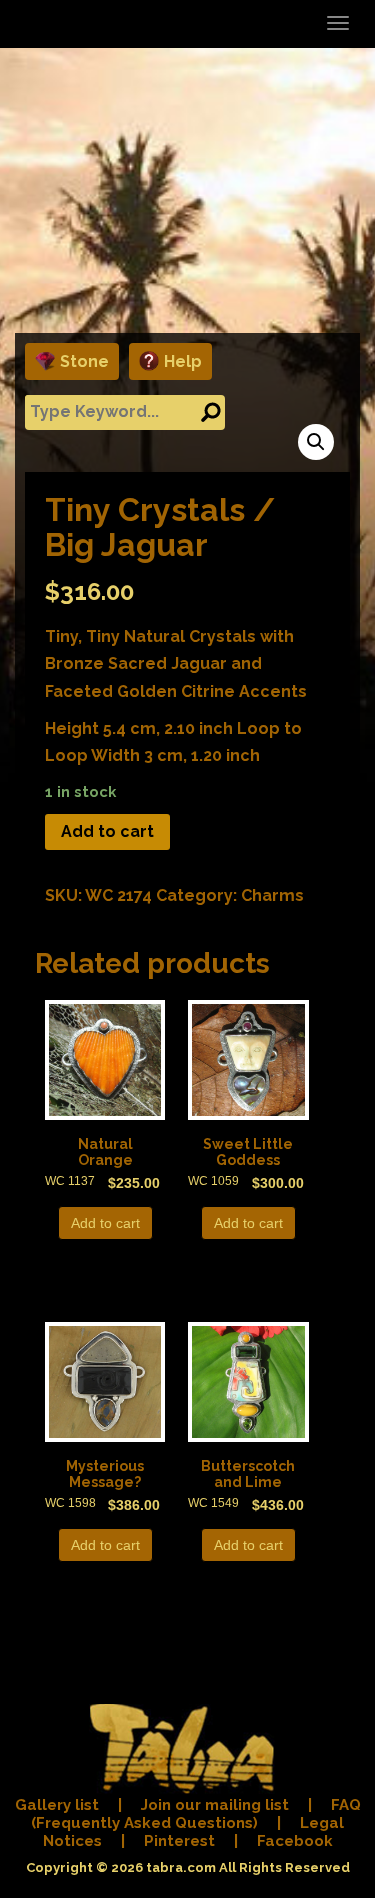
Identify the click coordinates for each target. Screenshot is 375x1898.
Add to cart (107, 831)
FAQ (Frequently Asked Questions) (196, 1814)
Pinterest (179, 1841)
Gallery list (57, 1805)
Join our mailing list (215, 1805)
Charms (272, 895)
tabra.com (181, 1867)
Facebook (295, 1841)
